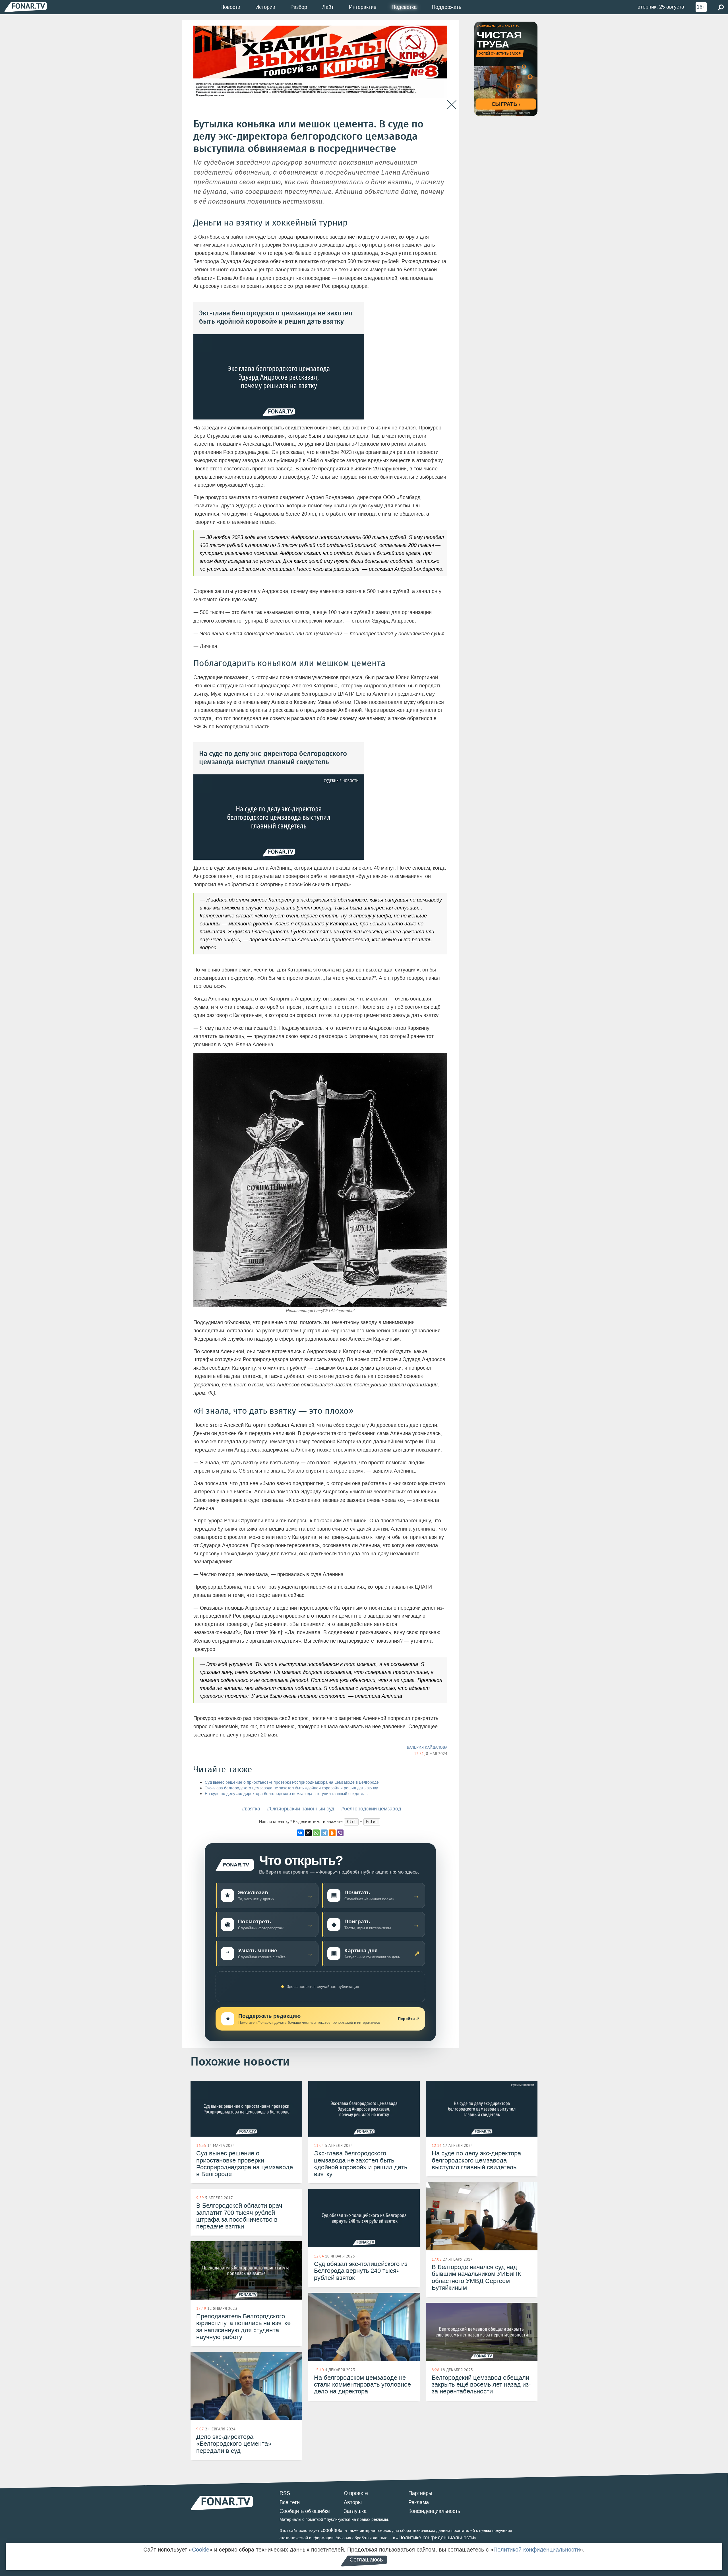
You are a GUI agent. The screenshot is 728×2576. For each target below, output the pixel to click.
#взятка (251, 1809)
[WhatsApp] (316, 1833)
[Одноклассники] (332, 1833)
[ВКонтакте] (300, 1833)
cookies (331, 2530)
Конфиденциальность (434, 2511)
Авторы (353, 2502)
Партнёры (420, 2493)
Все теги (290, 2502)
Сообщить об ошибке (305, 2511)
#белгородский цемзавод (371, 1809)
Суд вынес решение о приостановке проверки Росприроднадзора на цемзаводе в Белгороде (292, 1782)
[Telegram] (324, 1833)
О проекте (356, 2493)
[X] (308, 1833)
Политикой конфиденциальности (537, 2550)
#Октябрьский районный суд (301, 1809)
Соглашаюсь (366, 2560)
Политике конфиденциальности (436, 2538)
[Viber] (340, 1833)
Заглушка (355, 2511)
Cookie (201, 2550)
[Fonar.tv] (26, 7)
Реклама (419, 2502)
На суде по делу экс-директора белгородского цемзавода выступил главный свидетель (286, 1794)
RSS (285, 2493)
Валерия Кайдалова (427, 1747)
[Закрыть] (452, 105)
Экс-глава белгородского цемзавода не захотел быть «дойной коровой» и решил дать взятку (291, 1788)
